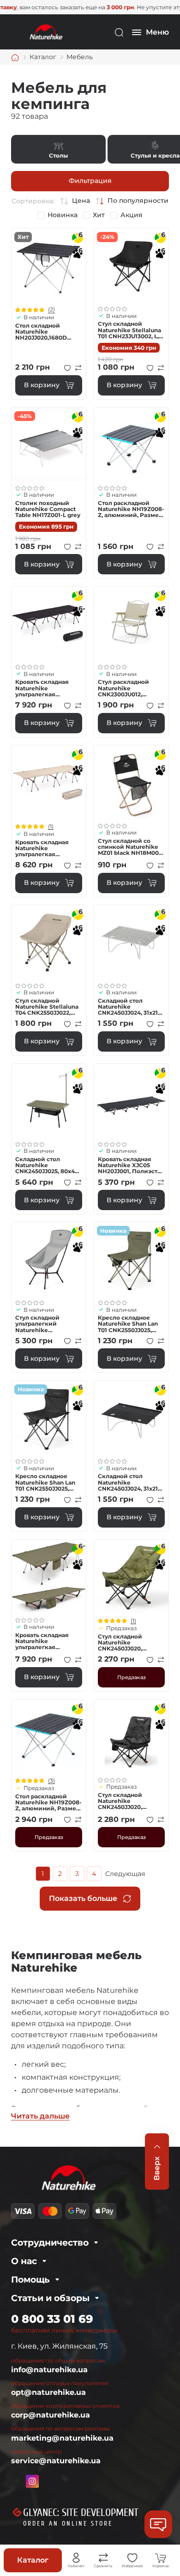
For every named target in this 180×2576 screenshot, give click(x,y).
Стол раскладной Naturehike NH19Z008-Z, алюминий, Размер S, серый (131, 509)
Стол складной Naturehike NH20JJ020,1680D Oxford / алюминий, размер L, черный (45, 332)
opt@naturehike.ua (48, 2392)
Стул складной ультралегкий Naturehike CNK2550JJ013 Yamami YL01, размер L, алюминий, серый (48, 1324)
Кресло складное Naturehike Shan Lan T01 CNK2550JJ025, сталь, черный (45, 1482)
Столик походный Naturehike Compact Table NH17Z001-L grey (48, 509)
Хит (99, 215)
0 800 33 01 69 (52, 2319)
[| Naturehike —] (45, 32)
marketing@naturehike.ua (62, 2438)
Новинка (63, 215)
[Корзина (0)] (161, 2558)
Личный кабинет (76, 2558)
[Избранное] (132, 2558)
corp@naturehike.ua (51, 2415)
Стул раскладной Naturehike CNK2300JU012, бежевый (123, 688)
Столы (58, 149)
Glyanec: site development (81, 2513)
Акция (132, 215)
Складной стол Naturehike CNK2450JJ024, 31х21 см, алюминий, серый (131, 1007)
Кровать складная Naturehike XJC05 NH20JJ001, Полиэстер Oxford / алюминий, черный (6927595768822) (131, 1165)
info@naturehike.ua (49, 2370)
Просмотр (49, 265)
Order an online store (68, 2524)
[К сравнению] (78, 368)
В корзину (42, 385)
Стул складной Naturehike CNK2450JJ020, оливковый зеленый (129, 1643)
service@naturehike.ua (56, 2461)
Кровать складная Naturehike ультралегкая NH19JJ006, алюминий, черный (45, 688)
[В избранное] (67, 368)
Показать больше (83, 1898)
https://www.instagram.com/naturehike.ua (32, 2481)
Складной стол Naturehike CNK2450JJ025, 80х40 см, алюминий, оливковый (47, 1165)
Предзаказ (132, 1677)
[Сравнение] (103, 2558)
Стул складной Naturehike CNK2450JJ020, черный (120, 1801)
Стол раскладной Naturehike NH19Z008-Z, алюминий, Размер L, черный (48, 1803)
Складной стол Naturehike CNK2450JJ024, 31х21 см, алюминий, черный (128, 1482)
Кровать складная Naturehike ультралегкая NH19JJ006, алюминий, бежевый (47, 848)
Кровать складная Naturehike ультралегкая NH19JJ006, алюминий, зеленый (46, 1641)
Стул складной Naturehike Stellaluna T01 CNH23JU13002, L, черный (129, 330)
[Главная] (15, 57)
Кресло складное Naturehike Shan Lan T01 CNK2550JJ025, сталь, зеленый (128, 1324)
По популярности (138, 201)
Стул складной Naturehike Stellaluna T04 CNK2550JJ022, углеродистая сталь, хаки (47, 1007)
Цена (81, 201)
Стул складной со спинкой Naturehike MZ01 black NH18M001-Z (131, 847)
